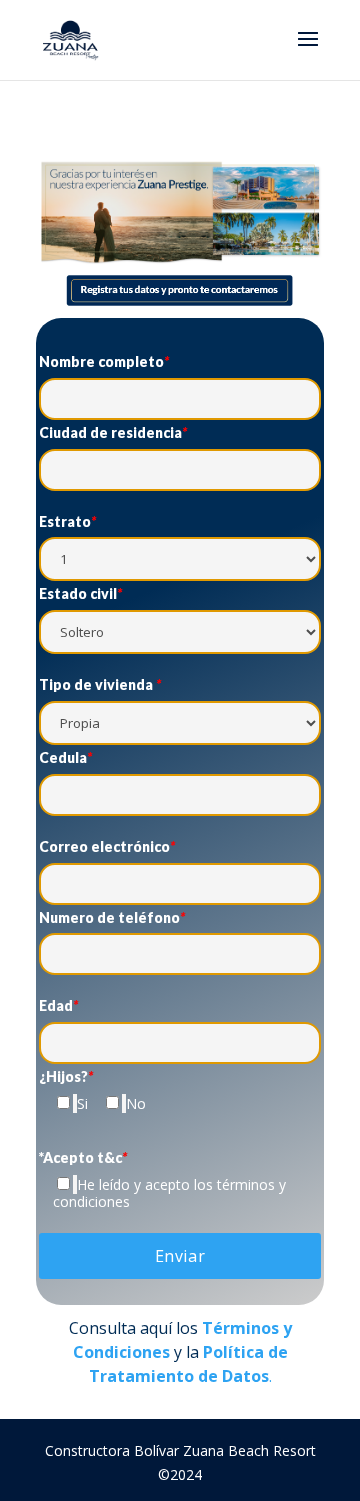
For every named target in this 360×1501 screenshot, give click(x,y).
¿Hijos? (66, 1077)
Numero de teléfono (112, 918)
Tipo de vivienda (100, 685)
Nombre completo (104, 362)
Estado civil (80, 594)
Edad (58, 1006)
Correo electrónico (107, 847)
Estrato (67, 522)
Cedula (65, 758)
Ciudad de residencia (113, 433)
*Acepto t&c (83, 1158)
